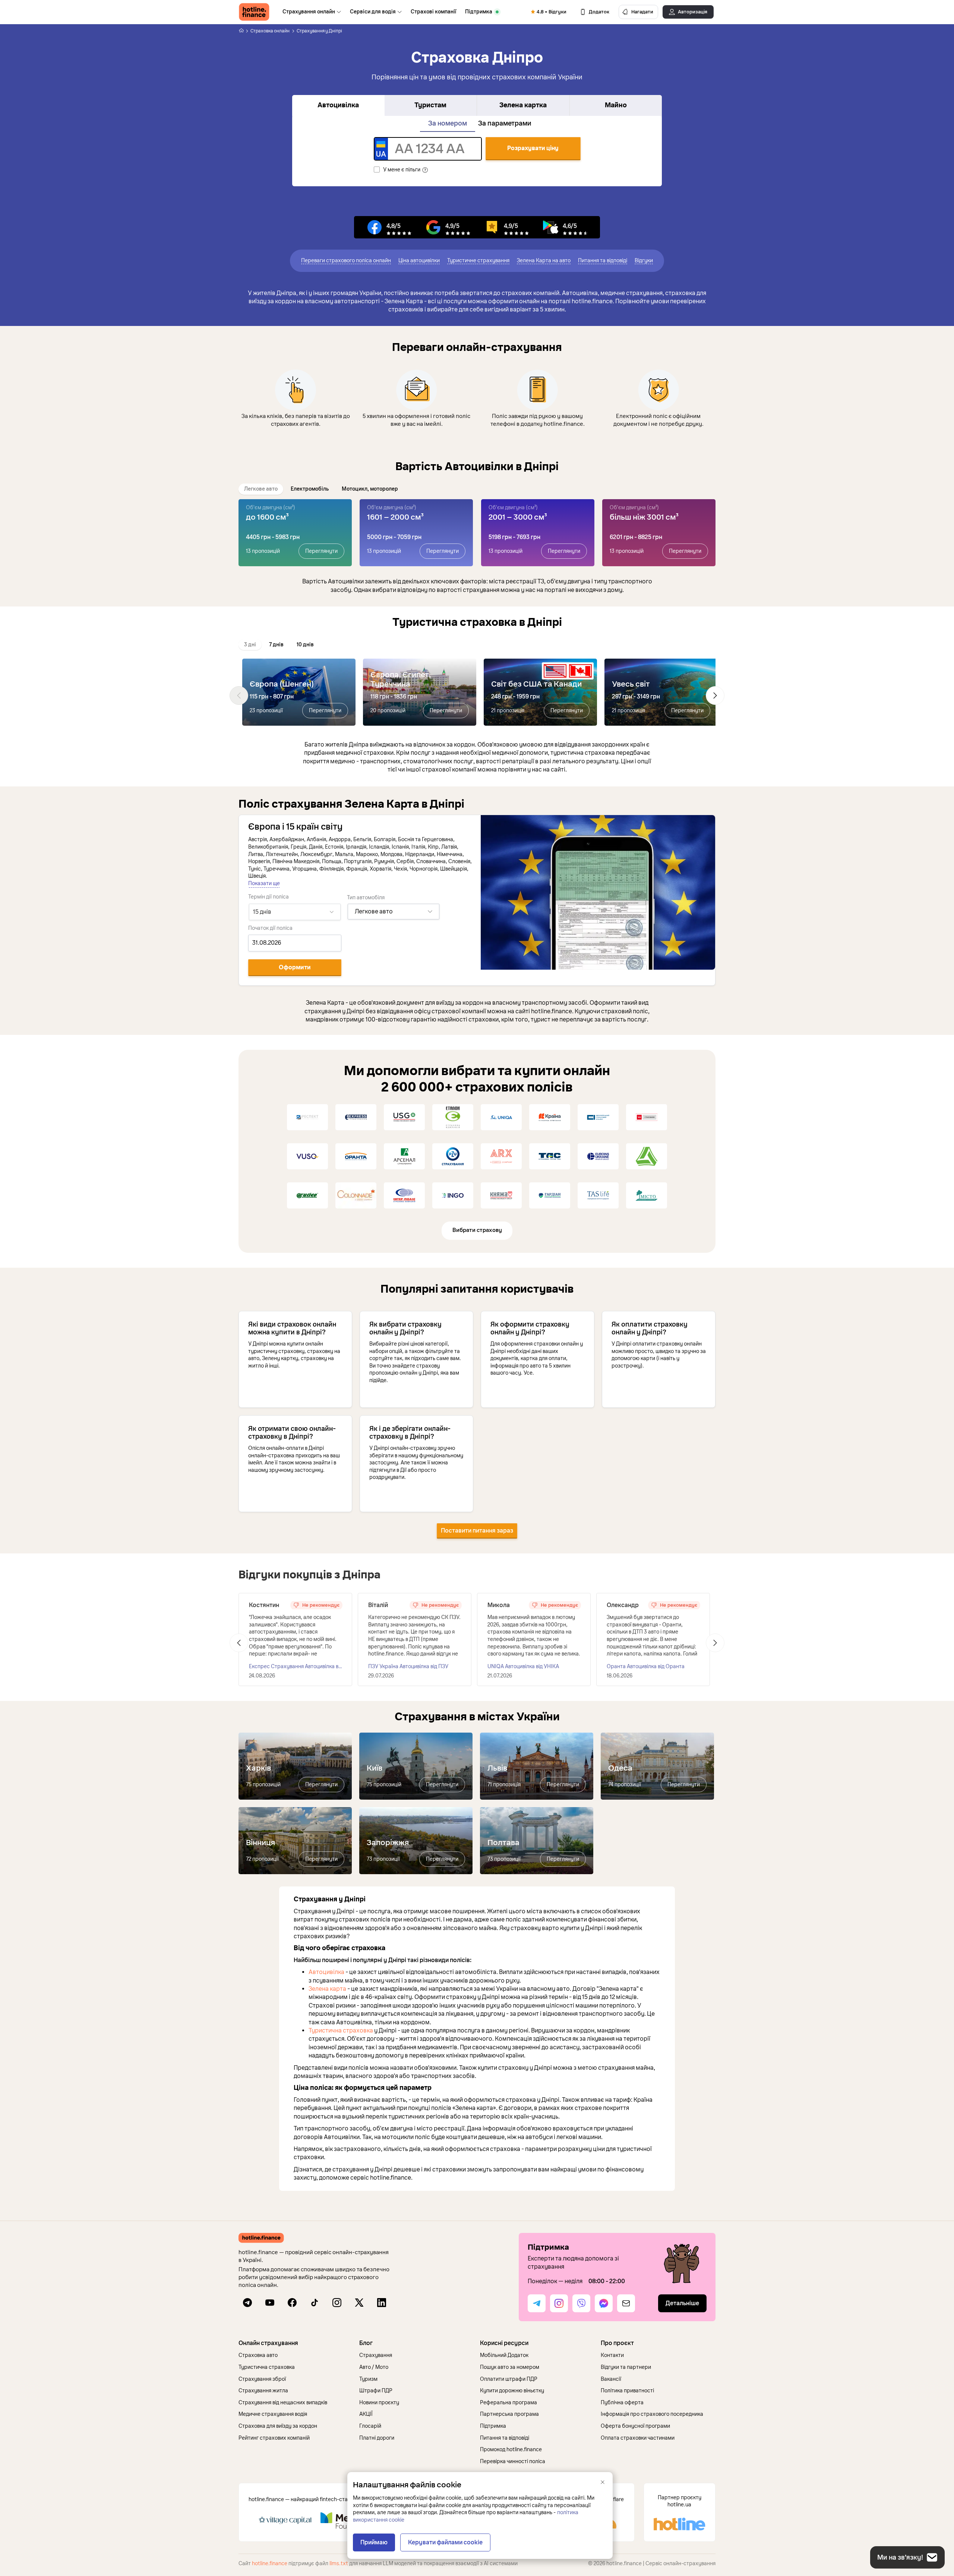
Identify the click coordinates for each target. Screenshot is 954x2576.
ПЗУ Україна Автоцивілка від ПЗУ (408, 1666)
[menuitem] (312, 12)
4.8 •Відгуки (552, 12)
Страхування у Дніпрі (319, 31)
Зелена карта (327, 1989)
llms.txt (339, 2564)
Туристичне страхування (478, 261)
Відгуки (644, 261)
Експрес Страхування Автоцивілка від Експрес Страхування (296, 1667)
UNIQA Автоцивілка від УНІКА (523, 1666)
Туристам (430, 105)
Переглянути (321, 551)
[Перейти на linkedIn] (382, 2303)
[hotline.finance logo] (254, 12)
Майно (616, 105)
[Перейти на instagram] (337, 2303)
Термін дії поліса (268, 897)
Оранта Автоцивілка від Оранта (646, 1666)
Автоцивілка (338, 105)
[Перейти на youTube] (270, 2303)
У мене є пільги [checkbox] (402, 170)
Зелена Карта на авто (544, 261)
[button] (296, 2343)
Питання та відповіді (603, 261)
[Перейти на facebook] (292, 2303)
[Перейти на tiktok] (315, 2303)
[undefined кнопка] (239, 696)
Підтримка (479, 12)
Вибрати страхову (477, 1230)
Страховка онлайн (270, 31)
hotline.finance (270, 2564)
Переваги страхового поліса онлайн (346, 261)
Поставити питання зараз (477, 1531)
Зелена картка (523, 105)
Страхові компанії (433, 12)
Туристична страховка (341, 2031)
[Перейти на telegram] (247, 2303)
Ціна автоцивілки (419, 261)
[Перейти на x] (359, 2303)
